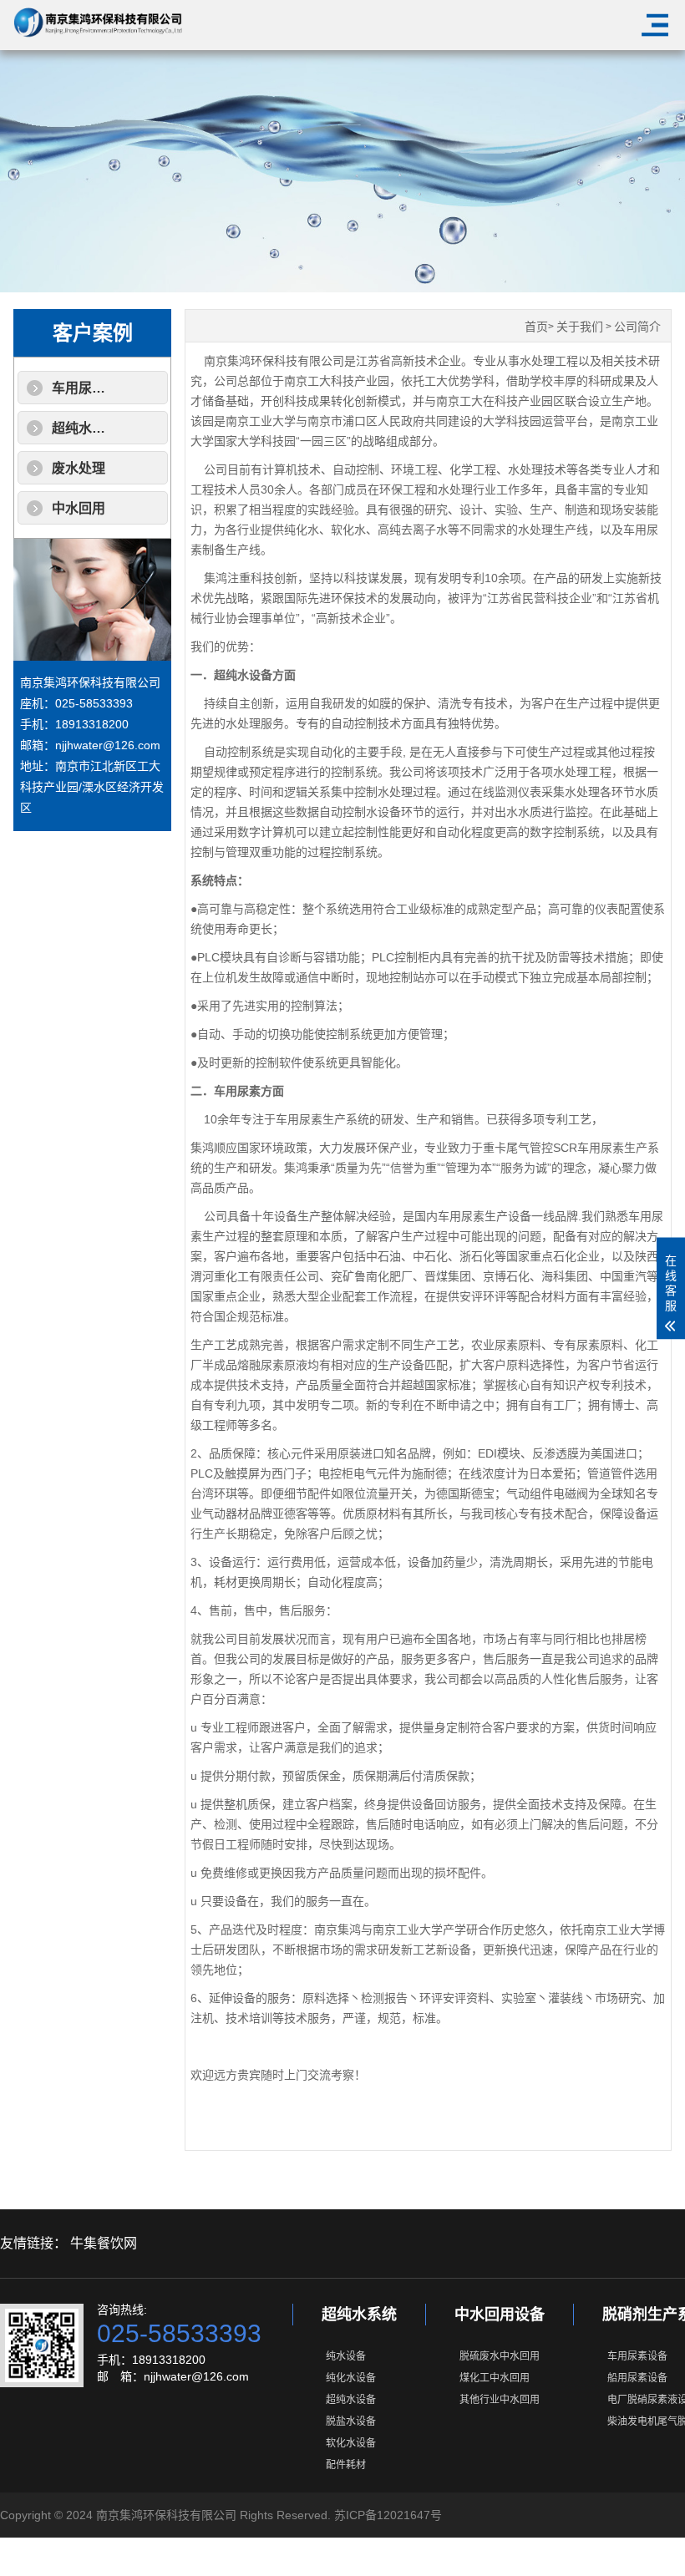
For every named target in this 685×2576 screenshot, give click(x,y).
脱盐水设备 (351, 2421)
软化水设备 (351, 2443)
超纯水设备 (351, 2400)
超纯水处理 (85, 428)
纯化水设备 (351, 2378)
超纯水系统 (359, 2315)
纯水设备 (346, 2356)
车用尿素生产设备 (105, 388)
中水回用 (79, 508)
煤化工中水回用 (495, 2378)
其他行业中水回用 (500, 2400)
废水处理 (79, 468)
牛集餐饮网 (104, 2243)
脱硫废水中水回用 (500, 2356)
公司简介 (637, 327)
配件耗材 (346, 2465)
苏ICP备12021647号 (388, 2515)
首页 (536, 327)
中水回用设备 (500, 2315)
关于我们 (580, 327)
